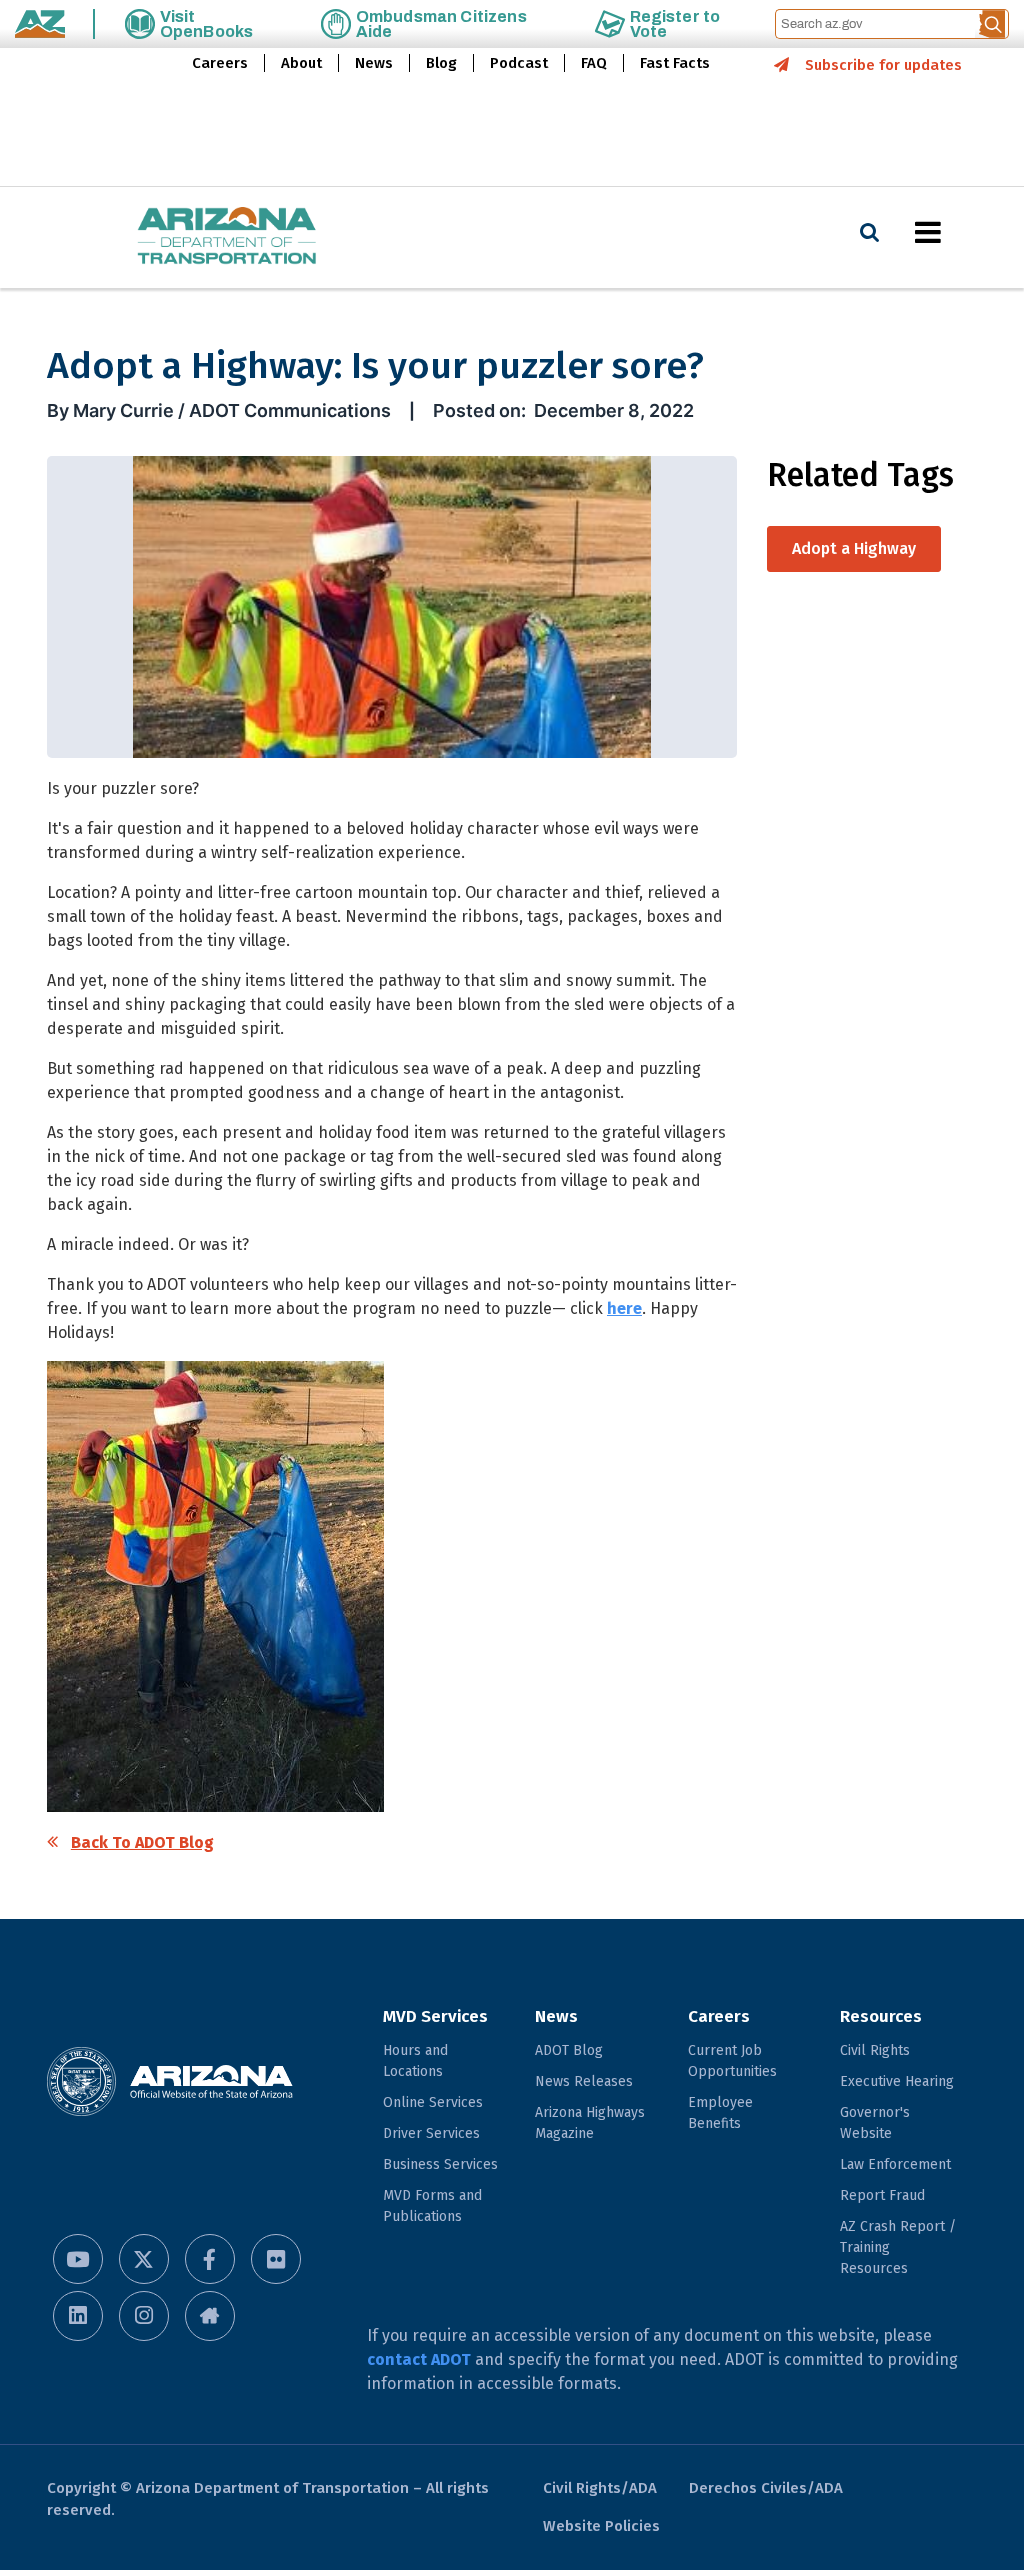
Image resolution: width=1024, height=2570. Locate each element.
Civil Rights (875, 2050)
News (374, 63)
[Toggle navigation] (962, 232)
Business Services (440, 2164)
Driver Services (431, 2133)
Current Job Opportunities (732, 2061)
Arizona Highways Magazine (590, 2123)
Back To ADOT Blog (142, 1842)
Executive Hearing (897, 2081)
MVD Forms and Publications (432, 2206)
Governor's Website (875, 2123)
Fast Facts (675, 63)
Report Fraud (882, 2195)
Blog (441, 63)
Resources (881, 2016)
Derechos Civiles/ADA (766, 2488)
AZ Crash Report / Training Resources (898, 2247)
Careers (220, 63)
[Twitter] (144, 2259)
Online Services (433, 2102)
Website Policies (601, 2526)
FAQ (594, 63)
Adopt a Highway (854, 548)
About (301, 63)
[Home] (187, 237)
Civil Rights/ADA (600, 2488)
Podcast (519, 63)
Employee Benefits (720, 2113)
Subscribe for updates (883, 65)
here (624, 1308)
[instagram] (144, 2316)
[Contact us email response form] (210, 2316)
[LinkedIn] (78, 2316)
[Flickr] (276, 2259)
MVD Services (435, 2016)
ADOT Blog (569, 2050)
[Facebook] (210, 2259)
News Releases (584, 2081)
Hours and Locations (415, 2061)
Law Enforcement (895, 2164)
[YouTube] (78, 2259)
